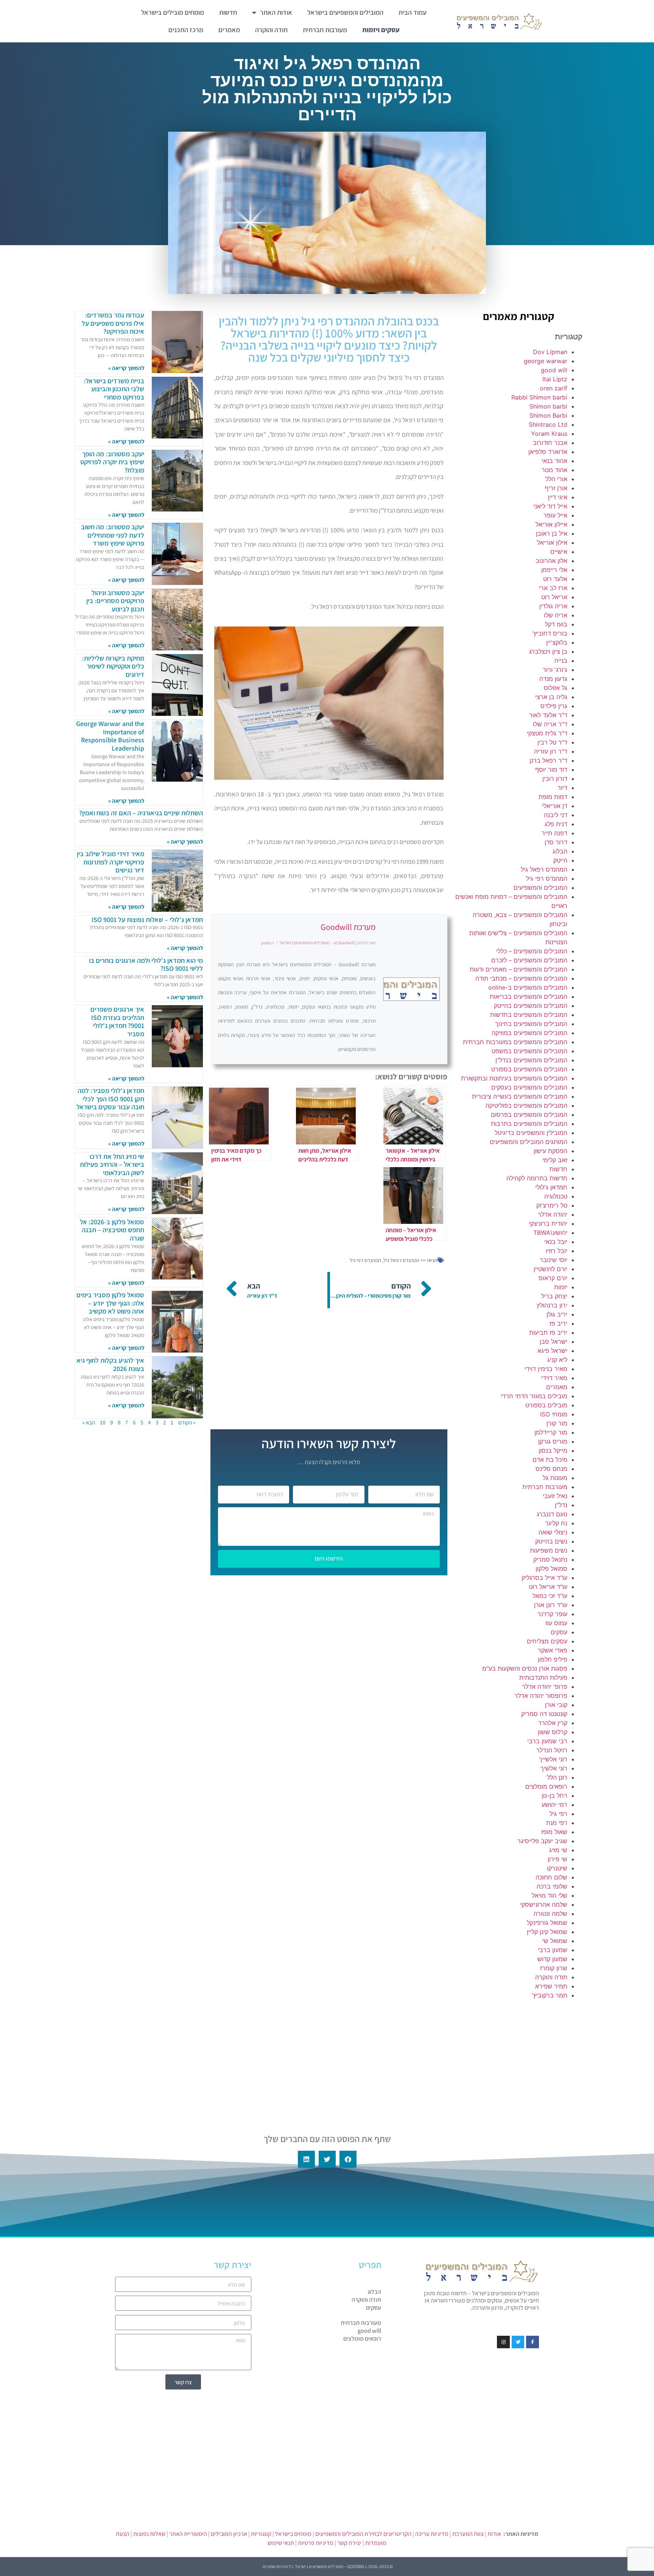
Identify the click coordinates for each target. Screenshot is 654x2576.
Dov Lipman (550, 352)
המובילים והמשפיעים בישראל (345, 12)
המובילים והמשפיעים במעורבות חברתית (515, 1042)
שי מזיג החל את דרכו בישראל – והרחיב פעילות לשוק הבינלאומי (112, 1164)
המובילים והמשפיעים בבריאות (529, 997)
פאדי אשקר (553, 1650)
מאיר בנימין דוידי (546, 1369)
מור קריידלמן (551, 1432)
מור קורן (557, 1423)
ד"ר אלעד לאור (548, 715)
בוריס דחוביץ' (550, 633)
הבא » (89, 1422)
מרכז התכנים (186, 30)
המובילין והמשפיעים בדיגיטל (531, 1133)
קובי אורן (556, 1705)
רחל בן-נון (554, 1796)
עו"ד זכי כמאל (550, 1596)
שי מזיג (558, 1850)
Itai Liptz (555, 379)
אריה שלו (556, 615)
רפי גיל (558, 1814)
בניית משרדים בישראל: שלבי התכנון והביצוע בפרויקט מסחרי (114, 389)
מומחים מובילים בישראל (173, 12)
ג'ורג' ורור (555, 670)
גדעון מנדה (553, 679)
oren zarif (554, 388)
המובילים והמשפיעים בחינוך (531, 1024)
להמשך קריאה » (126, 368)
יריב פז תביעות (548, 1332)
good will (554, 370)
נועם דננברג (552, 1514)
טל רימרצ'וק (552, 1205)
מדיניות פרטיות (316, 2543)
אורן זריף (556, 488)
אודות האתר (276, 12)
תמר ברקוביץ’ (550, 1995)
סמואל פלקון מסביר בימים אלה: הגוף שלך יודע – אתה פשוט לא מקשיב (110, 1303)
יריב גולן (557, 1314)
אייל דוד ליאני (550, 506)
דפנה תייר (554, 833)
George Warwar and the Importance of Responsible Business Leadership (110, 736)
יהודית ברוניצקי (548, 1223)
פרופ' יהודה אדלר (545, 1687)
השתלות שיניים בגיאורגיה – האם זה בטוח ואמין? (141, 813)
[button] (348, 2159)
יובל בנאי (556, 1242)
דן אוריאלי (555, 806)
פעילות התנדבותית (543, 1677)
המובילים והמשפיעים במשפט (529, 1051)
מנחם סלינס (551, 1469)
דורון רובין (555, 779)
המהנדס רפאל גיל (544, 869)
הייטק (560, 860)
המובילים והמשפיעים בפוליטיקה (526, 1105)
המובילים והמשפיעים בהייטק (531, 1006)
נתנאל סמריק (550, 1559)
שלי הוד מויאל (550, 1895)
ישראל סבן (554, 1342)
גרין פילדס (554, 706)
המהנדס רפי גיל (547, 878)
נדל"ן (561, 1505)
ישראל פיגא (552, 1351)
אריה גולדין (553, 606)
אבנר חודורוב (550, 443)
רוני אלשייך (553, 1759)
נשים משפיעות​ (549, 1550)
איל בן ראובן (552, 533)
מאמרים (229, 30)
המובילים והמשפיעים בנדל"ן (531, 1060)
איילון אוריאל (551, 524)
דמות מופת (553, 797)
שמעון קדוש (552, 1959)
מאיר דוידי (554, 1378)
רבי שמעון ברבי (547, 1741)
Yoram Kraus (549, 434)
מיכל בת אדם (550, 1460)
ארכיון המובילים (229, 2534)
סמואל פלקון (551, 1569)
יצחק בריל (554, 1296)
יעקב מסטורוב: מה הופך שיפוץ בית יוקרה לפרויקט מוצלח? (112, 462)
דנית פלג (556, 824)
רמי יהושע (554, 1805)
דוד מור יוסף (551, 770)
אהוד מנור (554, 470)
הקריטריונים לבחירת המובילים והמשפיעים (363, 2534)
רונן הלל (557, 1777)
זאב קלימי (555, 1160)
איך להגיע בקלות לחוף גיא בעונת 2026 (110, 1364)
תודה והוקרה (271, 30)
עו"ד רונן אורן (551, 1605)
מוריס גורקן (553, 1441)
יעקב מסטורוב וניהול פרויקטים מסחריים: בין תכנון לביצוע (115, 601)
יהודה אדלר (553, 1214)
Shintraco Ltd (548, 424)
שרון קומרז (554, 1968)
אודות (494, 2534)
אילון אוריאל (552, 543)
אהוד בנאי (554, 461)
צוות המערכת (468, 2534)
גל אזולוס (556, 688)
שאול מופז (554, 1832)
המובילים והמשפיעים (540, 888)
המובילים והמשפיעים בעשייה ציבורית (520, 1096)
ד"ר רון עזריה (551, 751)
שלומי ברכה (552, 1886)
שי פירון (557, 1859)
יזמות (561, 1287)
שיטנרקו (557, 1868)
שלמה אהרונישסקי (544, 1904)
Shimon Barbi (548, 415)
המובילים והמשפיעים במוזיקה (529, 1033)
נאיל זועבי (555, 1496)
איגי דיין (558, 497)
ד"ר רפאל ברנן (548, 760)
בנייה (561, 661)
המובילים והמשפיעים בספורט (529, 1069)
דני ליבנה (556, 815)
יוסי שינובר (554, 1260)
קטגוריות (261, 2534)
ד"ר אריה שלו (550, 724)
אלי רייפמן (554, 570)
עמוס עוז (556, 1623)
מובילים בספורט (546, 1405)
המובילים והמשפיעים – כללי (532, 951)
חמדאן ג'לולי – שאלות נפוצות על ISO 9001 (147, 920)
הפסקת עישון (550, 1151)
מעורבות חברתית (325, 30)
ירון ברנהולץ (552, 1305)
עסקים (559, 1632)
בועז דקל (556, 624)
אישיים (559, 552)
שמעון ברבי (553, 1950)
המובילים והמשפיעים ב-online (528, 987)
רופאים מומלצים (546, 1786)
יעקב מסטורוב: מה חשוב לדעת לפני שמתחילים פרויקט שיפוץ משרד (113, 535)
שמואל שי (555, 1941)
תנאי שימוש (281, 2543)
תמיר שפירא (551, 1986)
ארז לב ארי (553, 588)
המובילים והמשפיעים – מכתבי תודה (521, 978)
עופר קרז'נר (552, 1614)
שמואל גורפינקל (547, 1923)
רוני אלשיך (554, 1768)
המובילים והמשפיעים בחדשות (529, 1015)
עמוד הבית (413, 12)
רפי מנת (557, 1823)
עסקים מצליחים (547, 1641)
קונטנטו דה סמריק (544, 1714)
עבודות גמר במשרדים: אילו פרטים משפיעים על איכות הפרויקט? (113, 323)
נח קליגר (556, 1523)
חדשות (228, 12)
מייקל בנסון (553, 1450)
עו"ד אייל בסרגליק (544, 1578)
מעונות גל (555, 1478)
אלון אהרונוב (551, 561)
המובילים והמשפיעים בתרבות (529, 1124)
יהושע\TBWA (550, 1233)
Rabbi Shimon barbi (539, 397)
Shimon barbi (548, 406)
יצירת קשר (349, 2543)
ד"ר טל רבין (552, 742)
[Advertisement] (519, 2060)
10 (103, 1422)
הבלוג (560, 851)
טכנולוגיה (556, 1196)
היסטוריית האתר (188, 2534)
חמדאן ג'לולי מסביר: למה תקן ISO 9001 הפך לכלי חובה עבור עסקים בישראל (110, 1099)
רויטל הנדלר (552, 1750)
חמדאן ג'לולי (551, 1187)
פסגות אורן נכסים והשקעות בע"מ (525, 1668)
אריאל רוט (554, 597)
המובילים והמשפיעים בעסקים (529, 1087)
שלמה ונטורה (550, 1914)
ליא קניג (557, 1360)
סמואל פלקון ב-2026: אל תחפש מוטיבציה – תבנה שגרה (112, 1230)
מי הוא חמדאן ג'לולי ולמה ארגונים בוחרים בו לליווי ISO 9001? (146, 965)
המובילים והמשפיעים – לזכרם (529, 960)
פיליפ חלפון (553, 1659)
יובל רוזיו (557, 1251)
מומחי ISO (554, 1414)
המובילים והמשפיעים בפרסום (529, 1115)
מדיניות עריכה (432, 2534)
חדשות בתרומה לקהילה (537, 1178)
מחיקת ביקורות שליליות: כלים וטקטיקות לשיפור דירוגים (113, 666)
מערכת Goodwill (348, 927)
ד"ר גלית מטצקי (547, 733)
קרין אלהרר (553, 1723)
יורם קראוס (553, 1278)
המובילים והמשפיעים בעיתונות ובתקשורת (514, 1078)
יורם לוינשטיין (550, 1269)
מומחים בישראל (293, 2534)
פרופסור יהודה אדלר (541, 1696)
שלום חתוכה (551, 1877)
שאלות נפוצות (149, 2534)
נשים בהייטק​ (551, 1541)
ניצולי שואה (553, 1532)
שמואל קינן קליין (547, 1932)
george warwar (546, 361)
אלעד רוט (555, 579)
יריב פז (558, 1323)
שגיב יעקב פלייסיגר (542, 1841)
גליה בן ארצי (551, 697)
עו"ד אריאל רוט (548, 1587)
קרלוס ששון (553, 1732)
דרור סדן (556, 842)
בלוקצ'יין (557, 642)
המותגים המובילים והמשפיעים (529, 1142)
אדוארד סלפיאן (548, 452)
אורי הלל (556, 479)
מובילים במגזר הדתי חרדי (534, 1396)
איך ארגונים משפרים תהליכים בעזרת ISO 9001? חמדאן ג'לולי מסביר (117, 1021)
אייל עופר (555, 515)
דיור (562, 788)
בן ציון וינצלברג (548, 651)
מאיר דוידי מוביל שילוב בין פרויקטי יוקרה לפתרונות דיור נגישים (111, 862)
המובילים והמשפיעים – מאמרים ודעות (519, 969)
